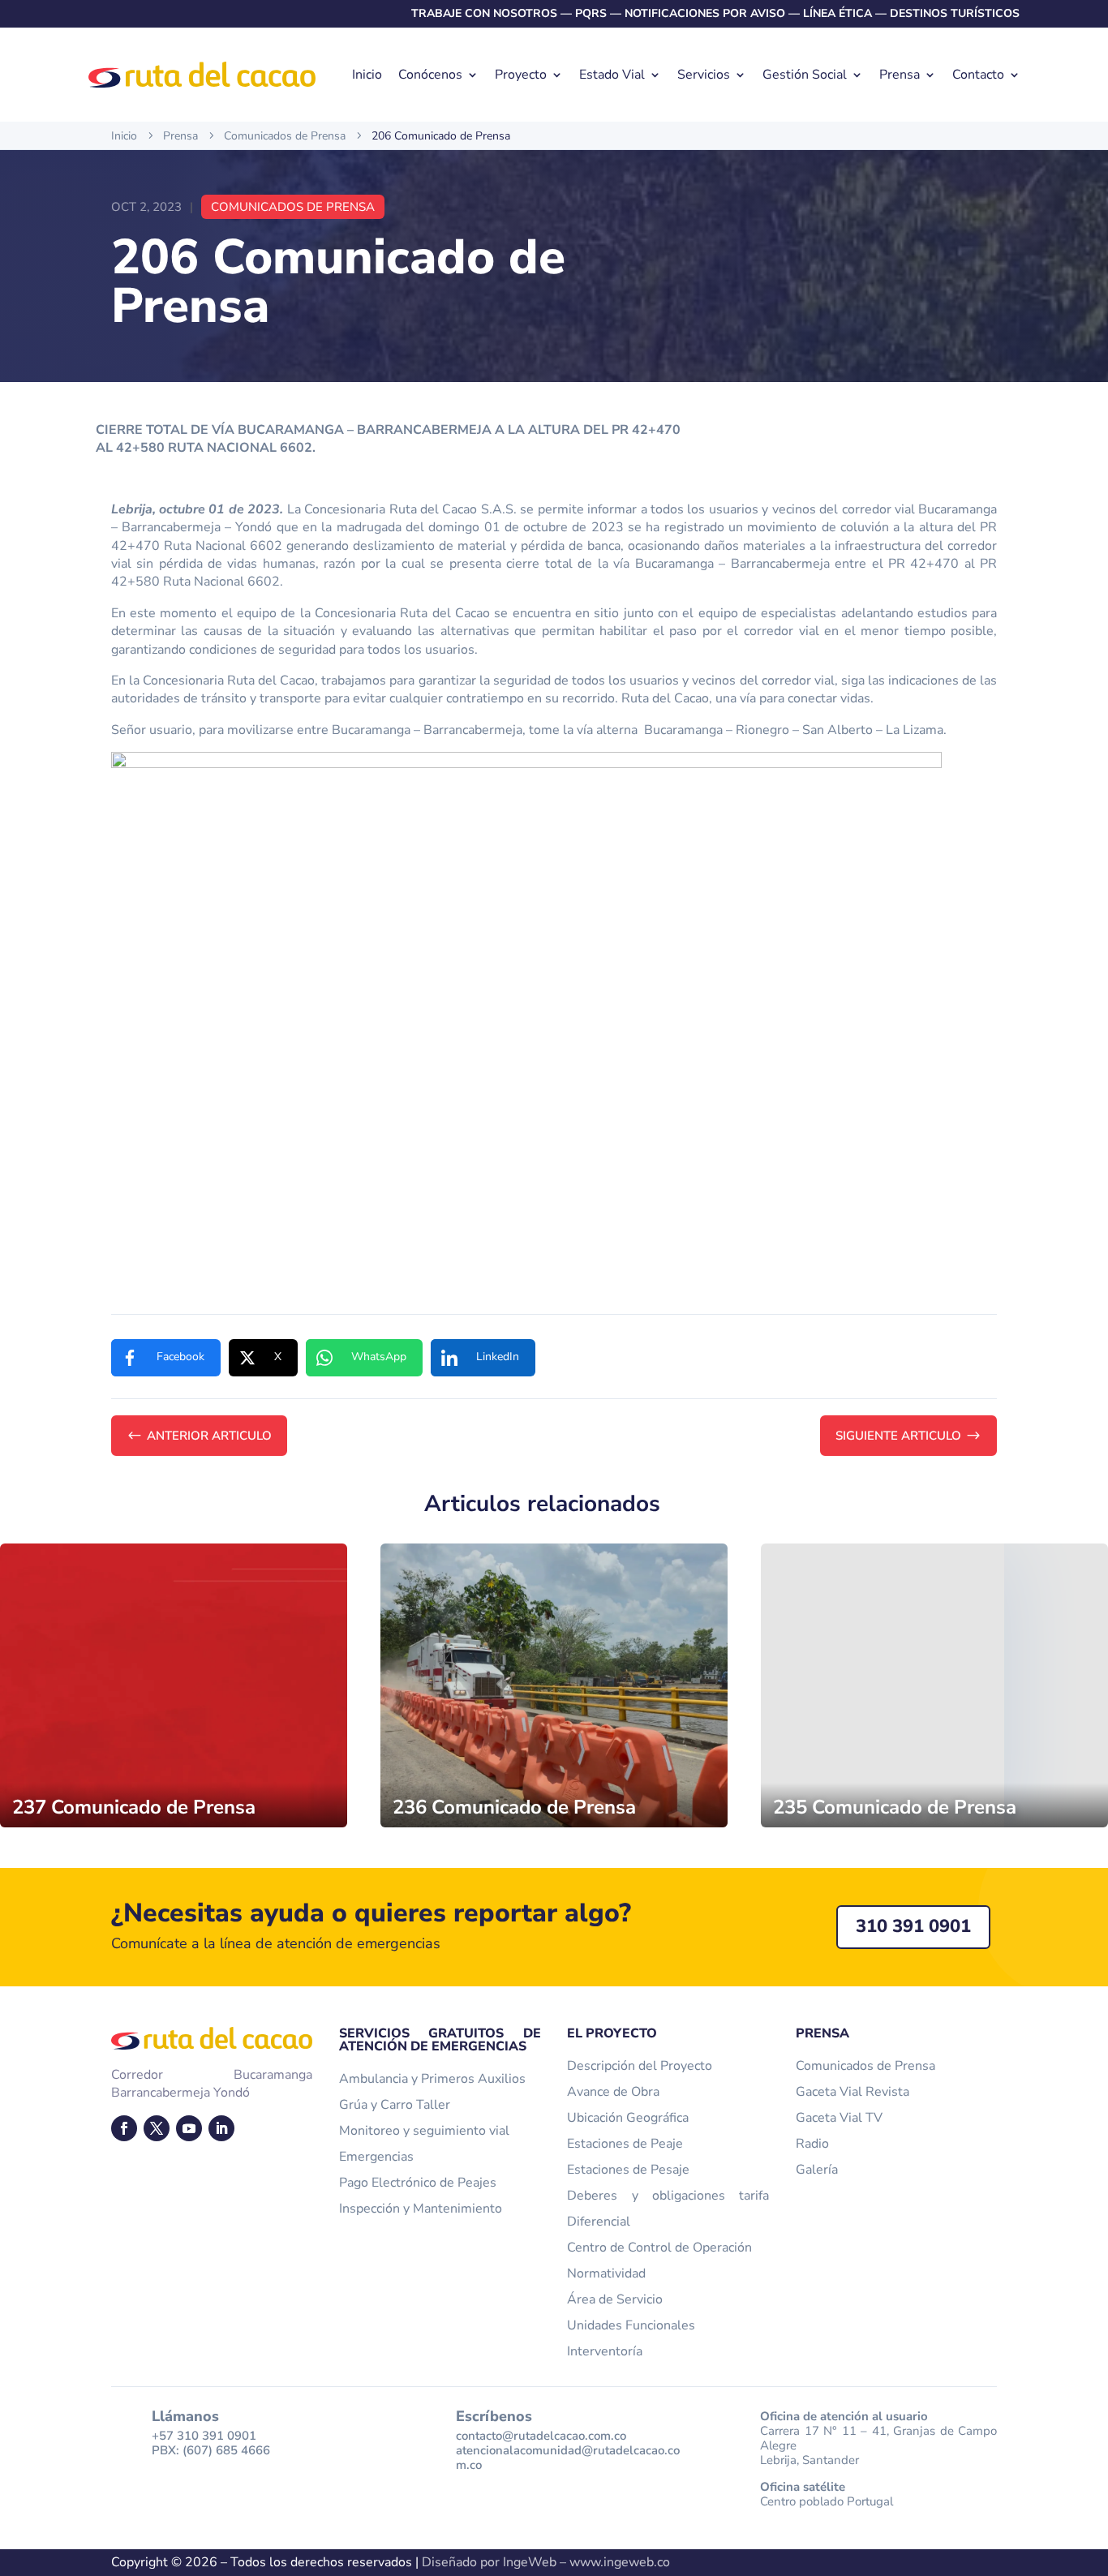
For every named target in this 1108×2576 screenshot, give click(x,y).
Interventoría (605, 2351)
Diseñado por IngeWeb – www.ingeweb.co (546, 2562)
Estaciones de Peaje (625, 2144)
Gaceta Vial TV (839, 2118)
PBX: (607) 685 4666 (211, 2450)
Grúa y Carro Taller (395, 2105)
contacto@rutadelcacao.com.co (541, 2436)
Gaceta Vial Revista (852, 2092)
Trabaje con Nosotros (484, 13)
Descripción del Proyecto (640, 2066)
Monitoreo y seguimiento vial (424, 2131)
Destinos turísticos (955, 13)
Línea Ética (837, 13)
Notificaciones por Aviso (705, 13)
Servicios (704, 75)
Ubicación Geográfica (628, 2118)
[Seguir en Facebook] (124, 2128)
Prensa (900, 75)
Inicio (367, 75)
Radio (812, 2144)
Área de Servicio (615, 2299)
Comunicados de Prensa (293, 207)
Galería (817, 2170)
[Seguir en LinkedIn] (221, 2128)
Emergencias (376, 2157)
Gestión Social (805, 75)
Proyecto (521, 75)
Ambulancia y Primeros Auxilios (432, 2079)
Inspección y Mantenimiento (421, 2209)
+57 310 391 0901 (204, 2436)
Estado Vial (612, 75)
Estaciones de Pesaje (628, 2170)
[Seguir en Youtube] (189, 2128)
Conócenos (430, 75)
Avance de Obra (613, 2092)
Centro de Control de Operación (659, 2248)
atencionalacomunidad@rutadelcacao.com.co (568, 2458)
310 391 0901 (913, 1926)
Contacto (978, 75)
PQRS (591, 13)
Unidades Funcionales (631, 2325)
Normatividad (606, 2273)
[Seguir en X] (157, 2128)
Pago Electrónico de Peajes (418, 2183)
